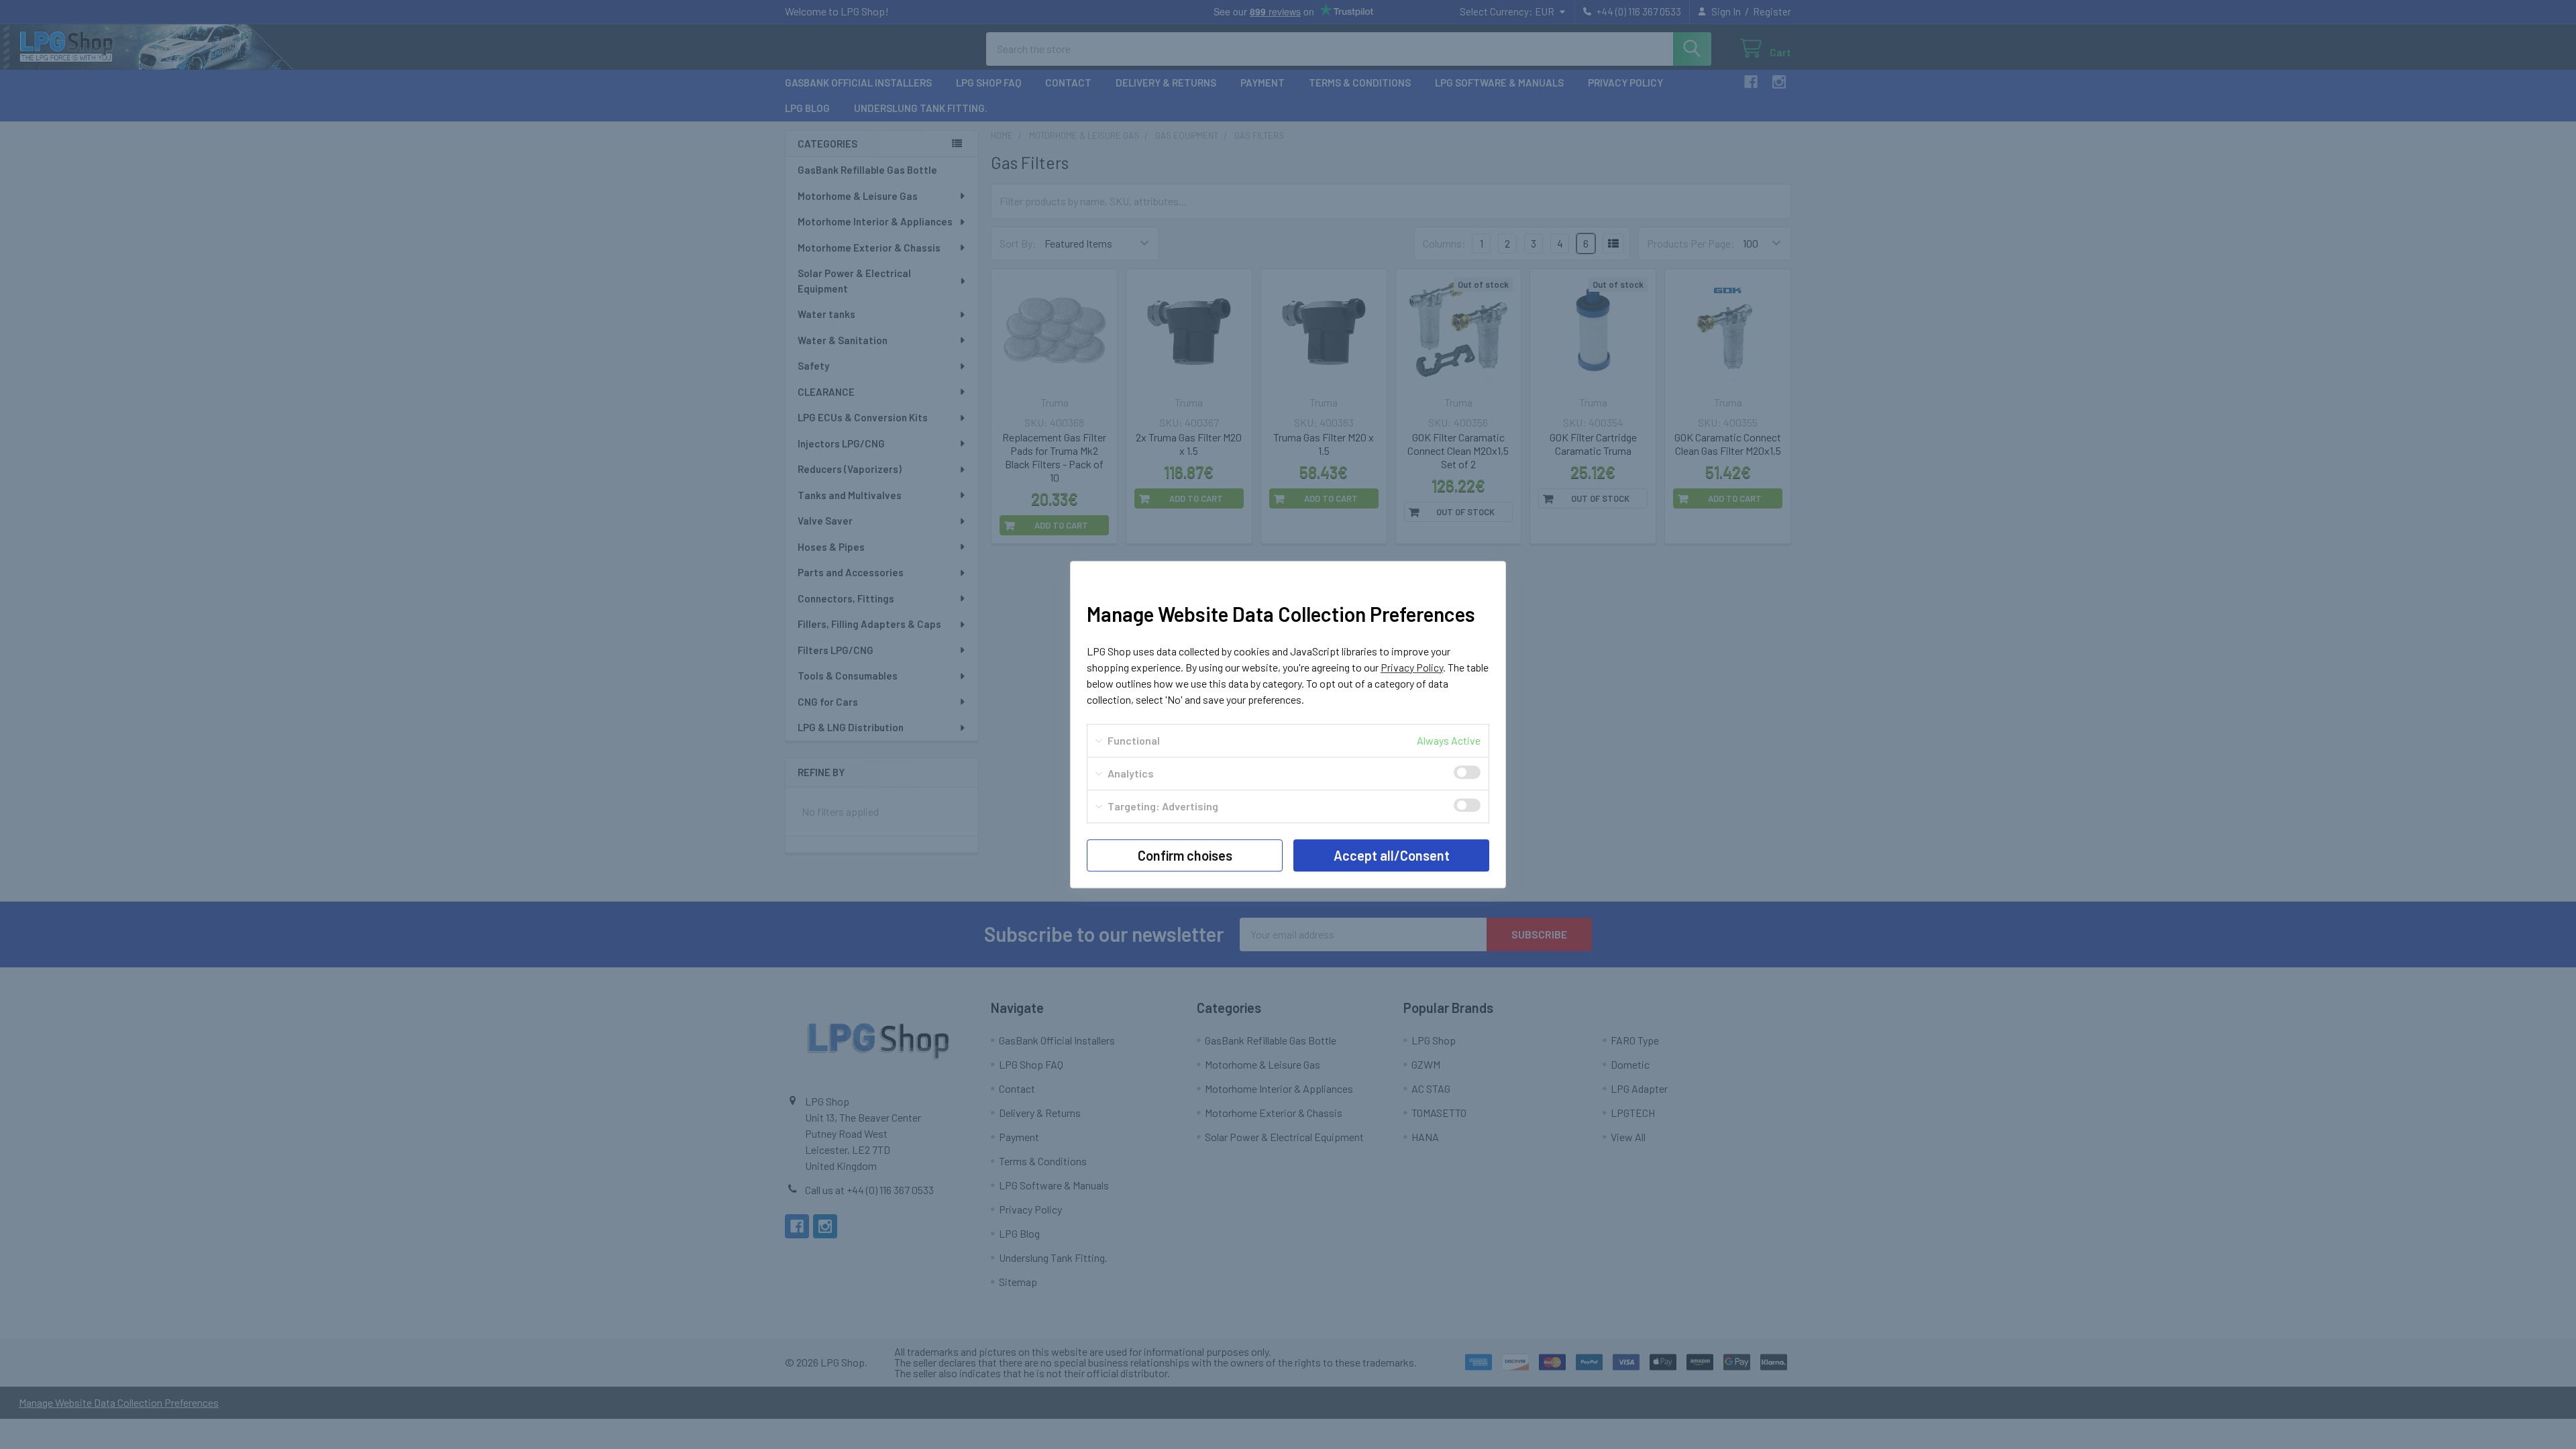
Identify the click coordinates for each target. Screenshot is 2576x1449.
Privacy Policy (1412, 667)
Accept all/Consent (1392, 855)
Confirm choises (1185, 855)
